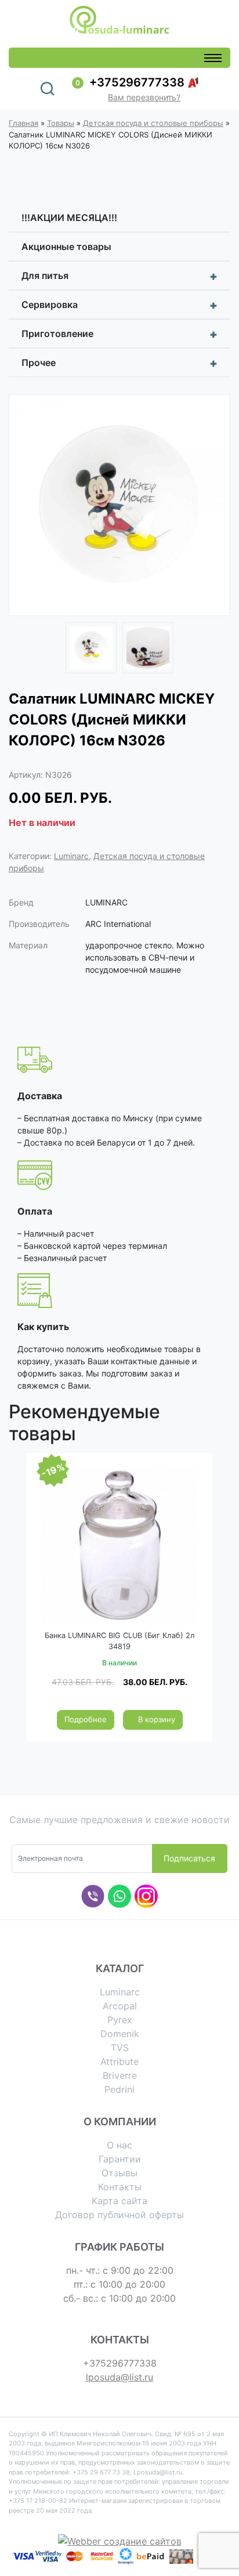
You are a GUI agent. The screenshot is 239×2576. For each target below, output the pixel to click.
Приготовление (119, 334)
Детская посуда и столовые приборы (153, 123)
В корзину (157, 1719)
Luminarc (71, 856)
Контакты (120, 2187)
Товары (61, 123)
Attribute (119, 2061)
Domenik (120, 2034)
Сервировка (119, 305)
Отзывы (119, 2173)
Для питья (119, 276)
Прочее (119, 363)
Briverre (120, 2075)
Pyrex (120, 2020)
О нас (119, 2145)
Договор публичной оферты (119, 2215)
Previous (26, 507)
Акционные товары (66, 247)
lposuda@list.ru (119, 2377)
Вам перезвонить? (144, 97)
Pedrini (119, 2089)
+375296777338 (137, 82)
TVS (120, 2048)
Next (213, 507)
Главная (23, 123)
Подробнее (86, 1719)
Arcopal (120, 2006)
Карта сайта (119, 2201)
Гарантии (120, 2159)
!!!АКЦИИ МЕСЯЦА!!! (69, 218)
